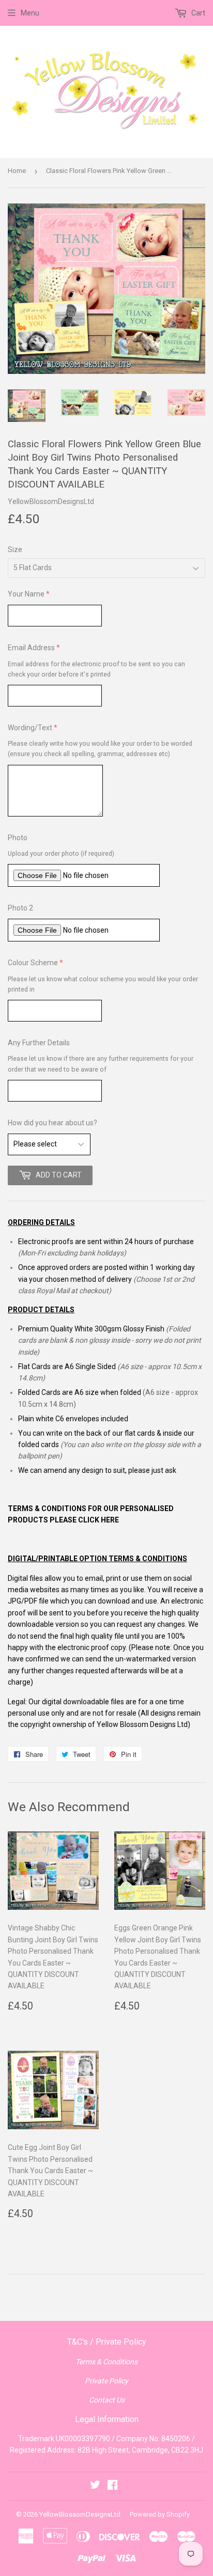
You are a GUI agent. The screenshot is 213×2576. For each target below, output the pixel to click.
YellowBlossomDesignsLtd (80, 2514)
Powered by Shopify (160, 2514)
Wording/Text (30, 728)
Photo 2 (20, 908)
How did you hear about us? (52, 1123)
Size (15, 549)
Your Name (26, 594)
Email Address (31, 648)
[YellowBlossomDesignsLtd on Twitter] (95, 2486)
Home (17, 171)
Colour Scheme (33, 963)
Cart (197, 13)
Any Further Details (39, 1043)
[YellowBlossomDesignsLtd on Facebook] (112, 2486)
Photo (18, 838)
